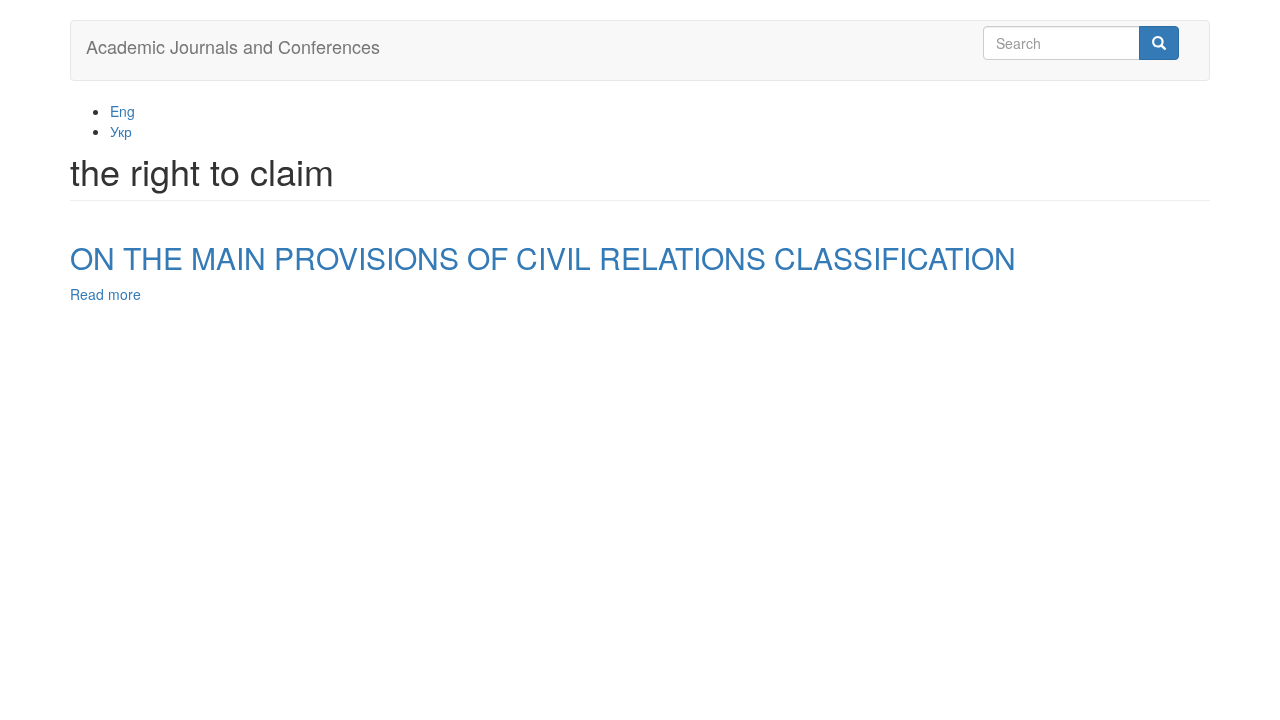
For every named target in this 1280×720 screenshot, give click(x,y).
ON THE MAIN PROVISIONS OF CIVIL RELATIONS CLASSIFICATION (543, 257)
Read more (105, 294)
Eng (122, 111)
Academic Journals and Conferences (233, 46)
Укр (121, 131)
